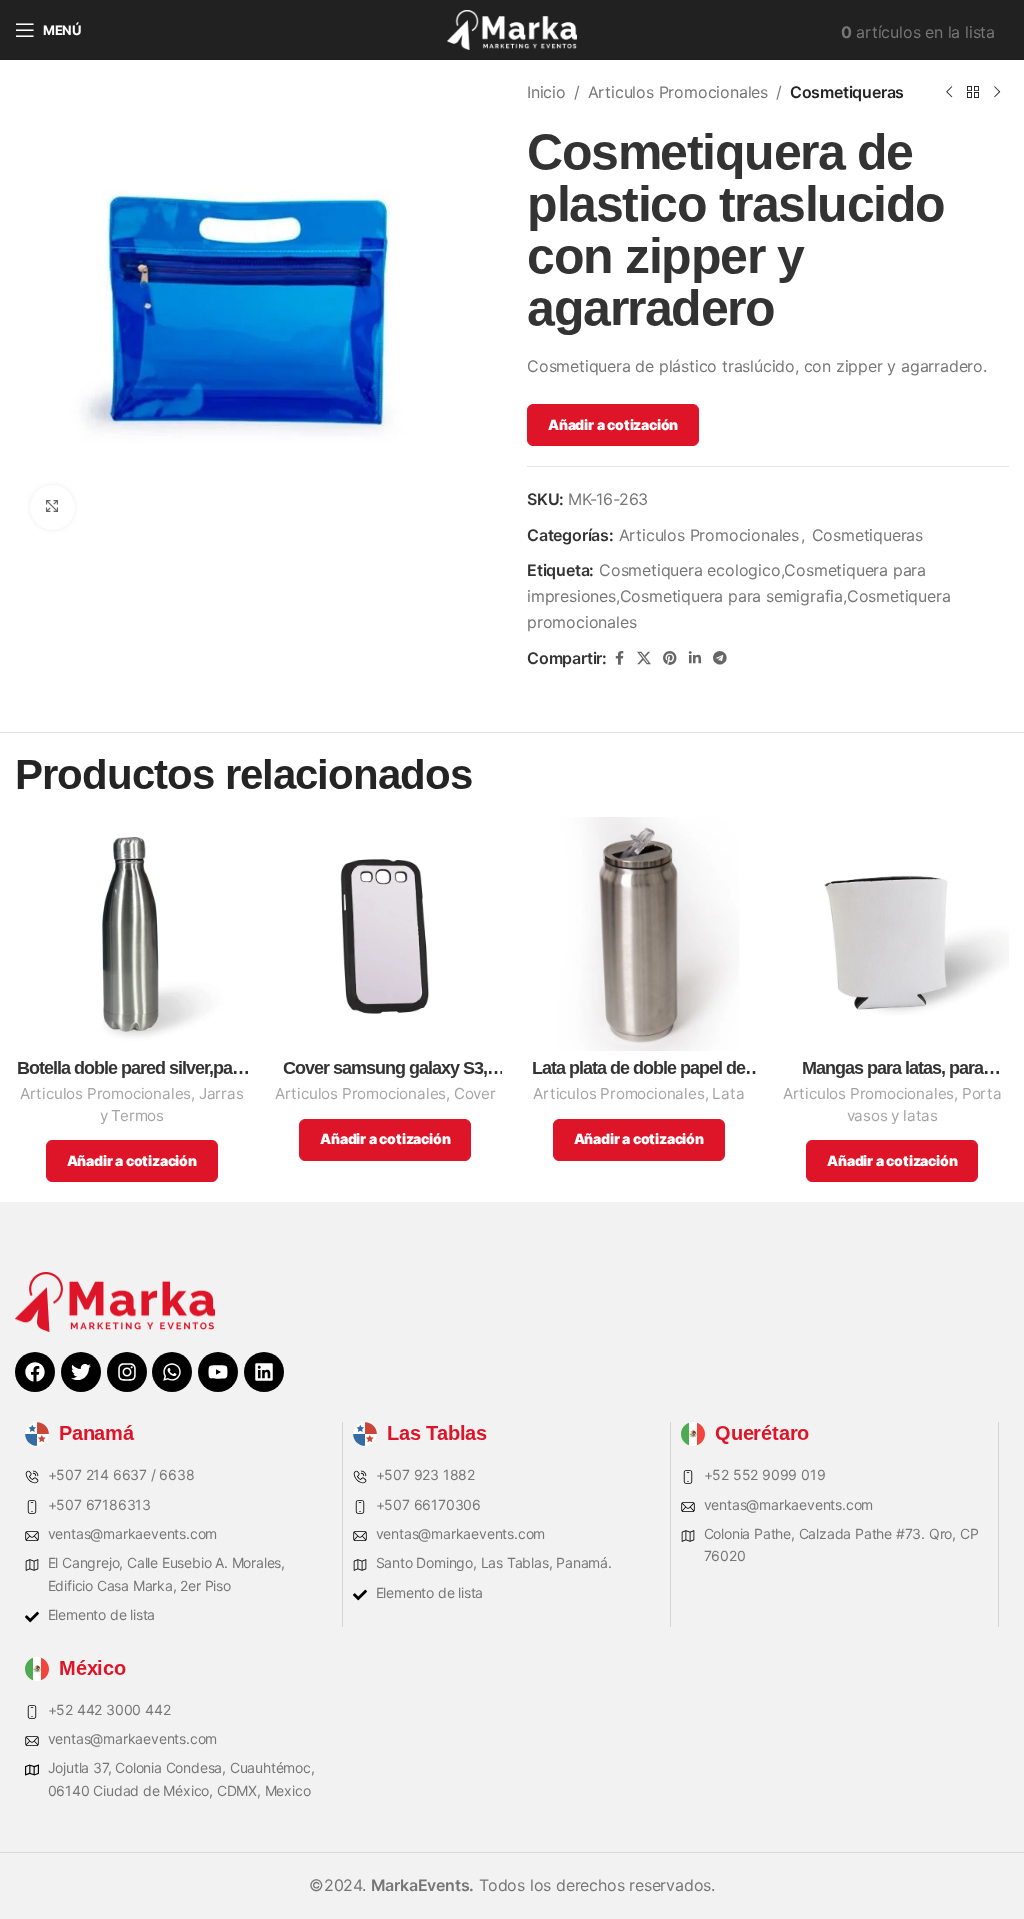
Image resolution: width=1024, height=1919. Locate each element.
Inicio (546, 92)
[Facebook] (35, 1372)
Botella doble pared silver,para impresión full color (132, 1068)
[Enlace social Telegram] (720, 658)
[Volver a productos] (973, 93)
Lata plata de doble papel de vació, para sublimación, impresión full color (638, 1068)
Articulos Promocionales (678, 92)
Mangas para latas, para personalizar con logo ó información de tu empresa (892, 1068)
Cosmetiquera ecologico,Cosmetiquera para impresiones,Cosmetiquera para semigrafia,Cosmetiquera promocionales (738, 595)
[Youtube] (218, 1372)
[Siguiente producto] (997, 93)
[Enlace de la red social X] (644, 658)
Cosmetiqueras (847, 92)
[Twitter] (81, 1372)
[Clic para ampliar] (52, 507)
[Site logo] (512, 28)
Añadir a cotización (613, 424)
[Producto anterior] (949, 93)
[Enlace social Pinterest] (670, 658)
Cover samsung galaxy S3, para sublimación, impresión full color (385, 1068)
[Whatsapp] (172, 1372)
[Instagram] (127, 1372)
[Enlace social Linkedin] (695, 658)
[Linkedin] (264, 1372)
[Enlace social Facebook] (619, 658)
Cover (475, 1093)
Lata (728, 1093)
